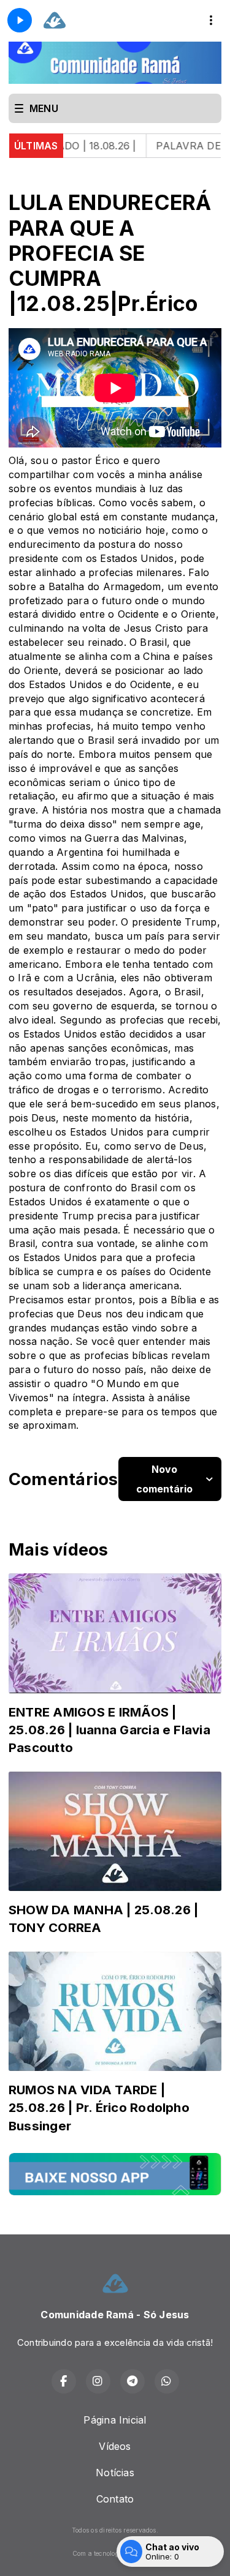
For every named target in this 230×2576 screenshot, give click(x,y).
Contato (115, 2499)
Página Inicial (115, 2420)
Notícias (115, 2473)
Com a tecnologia (99, 2553)
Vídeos (115, 2446)
